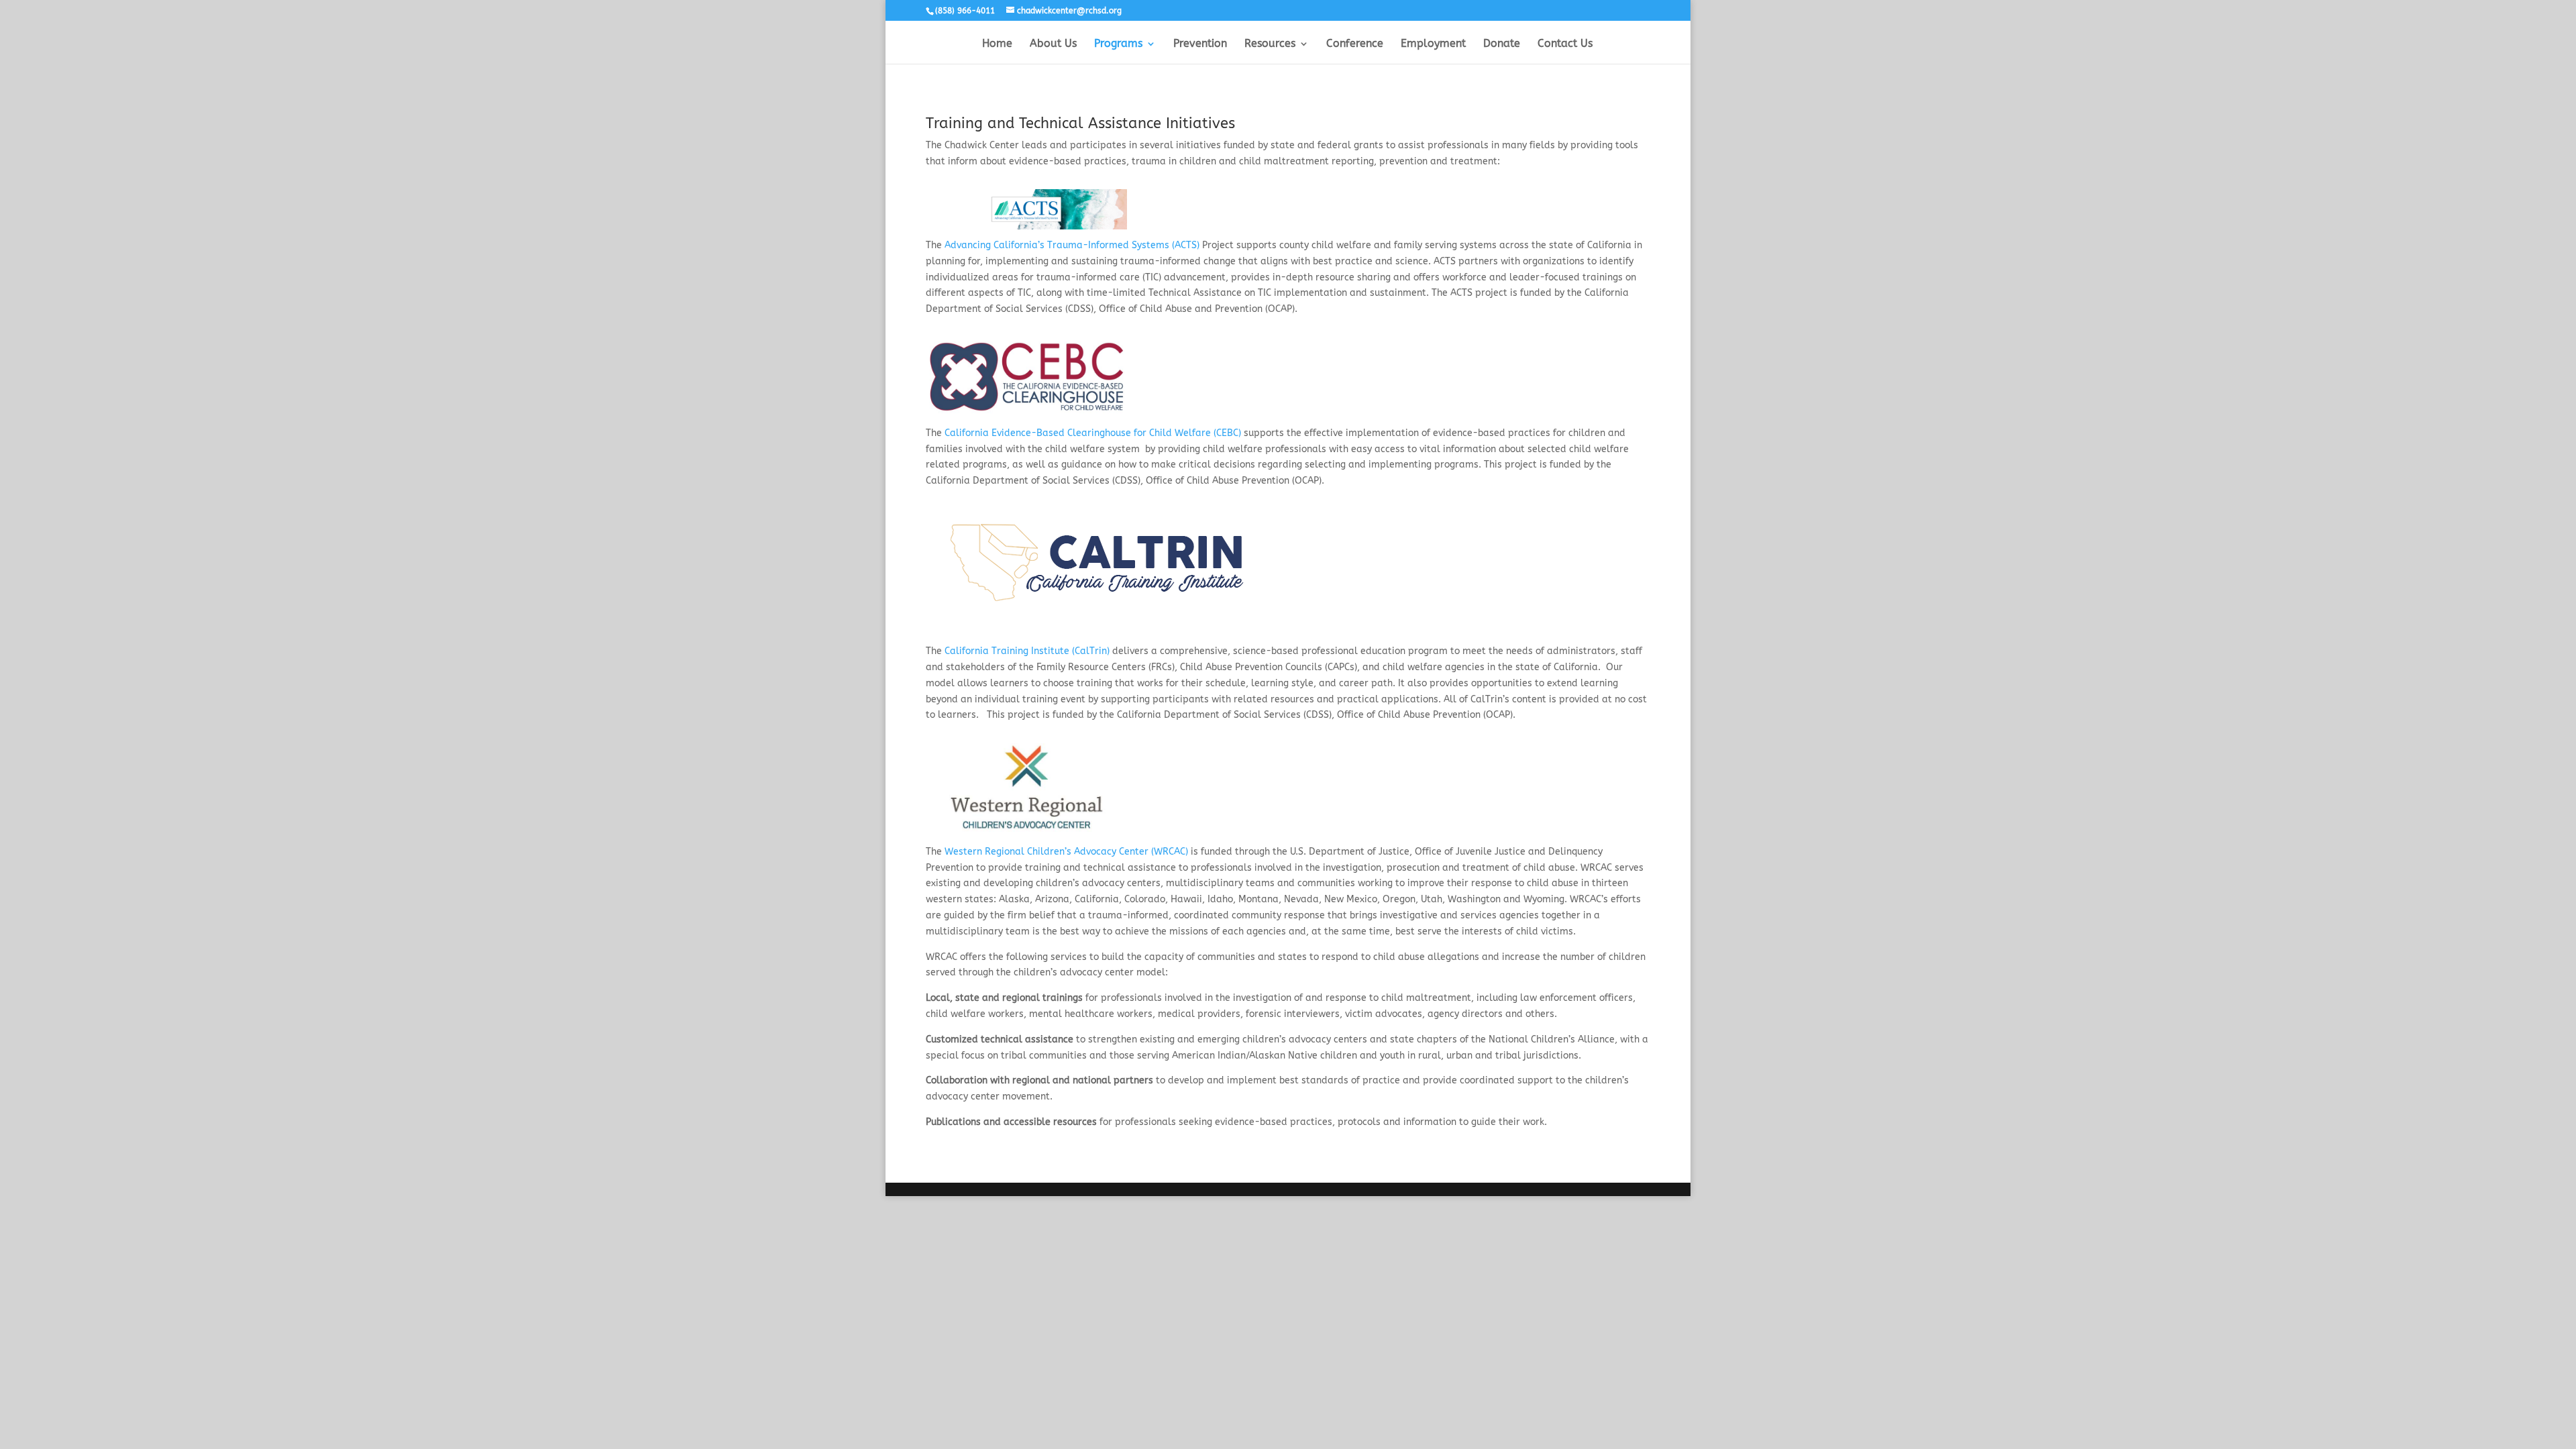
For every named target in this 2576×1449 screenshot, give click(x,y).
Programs (1118, 44)
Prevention (1200, 44)
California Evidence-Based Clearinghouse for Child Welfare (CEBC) (1094, 433)
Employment (1433, 44)
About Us (1053, 44)
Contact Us (1565, 44)
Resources (1270, 44)
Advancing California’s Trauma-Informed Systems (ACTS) (1072, 245)
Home (997, 44)
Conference (1355, 44)
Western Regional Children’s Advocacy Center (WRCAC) (1066, 852)
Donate (1502, 44)
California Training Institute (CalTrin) (1027, 651)
